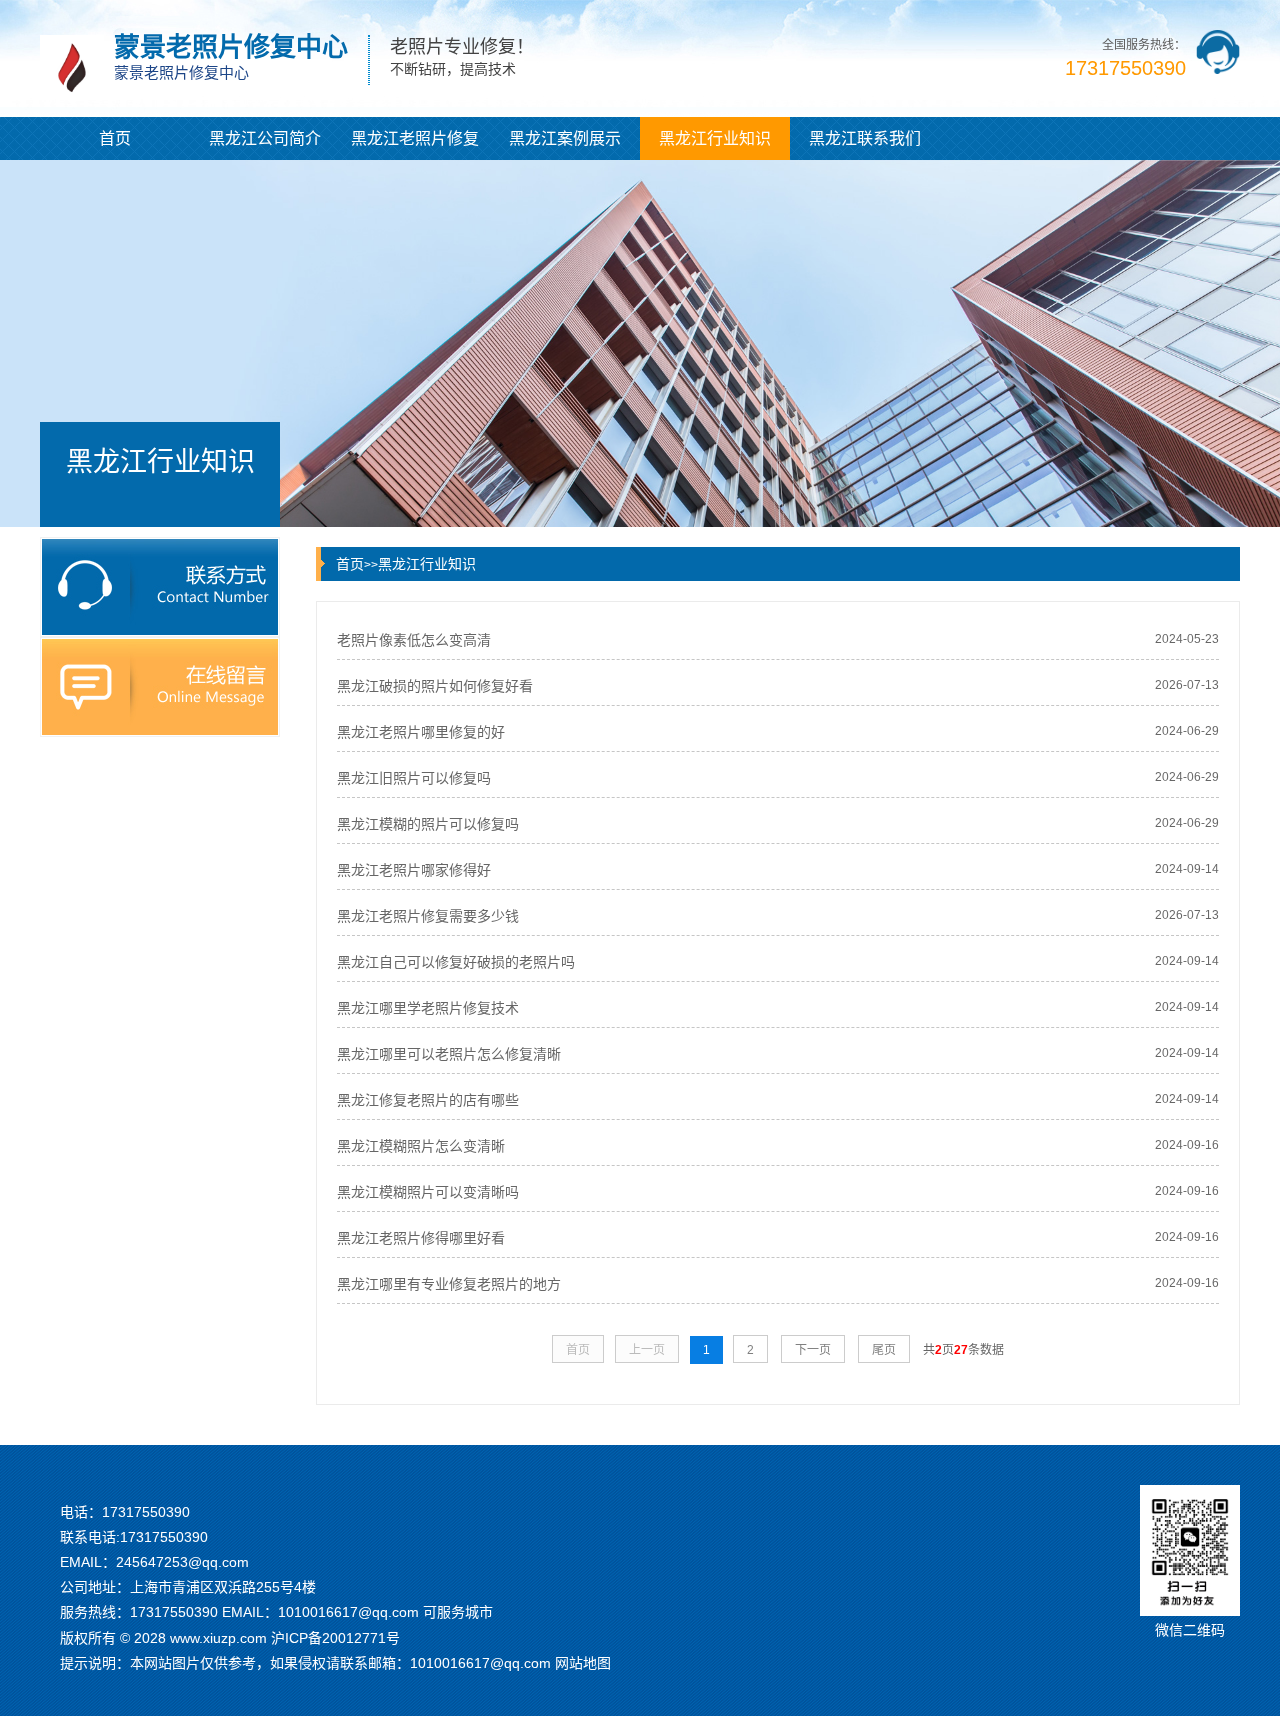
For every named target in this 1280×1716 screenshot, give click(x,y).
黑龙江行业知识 (715, 138)
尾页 (884, 1350)
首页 (115, 138)
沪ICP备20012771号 (335, 1638)
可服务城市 (458, 1612)
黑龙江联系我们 (865, 138)
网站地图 (583, 1663)
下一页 (813, 1350)
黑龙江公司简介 (265, 138)
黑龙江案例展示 (565, 138)
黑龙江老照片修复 (415, 138)
